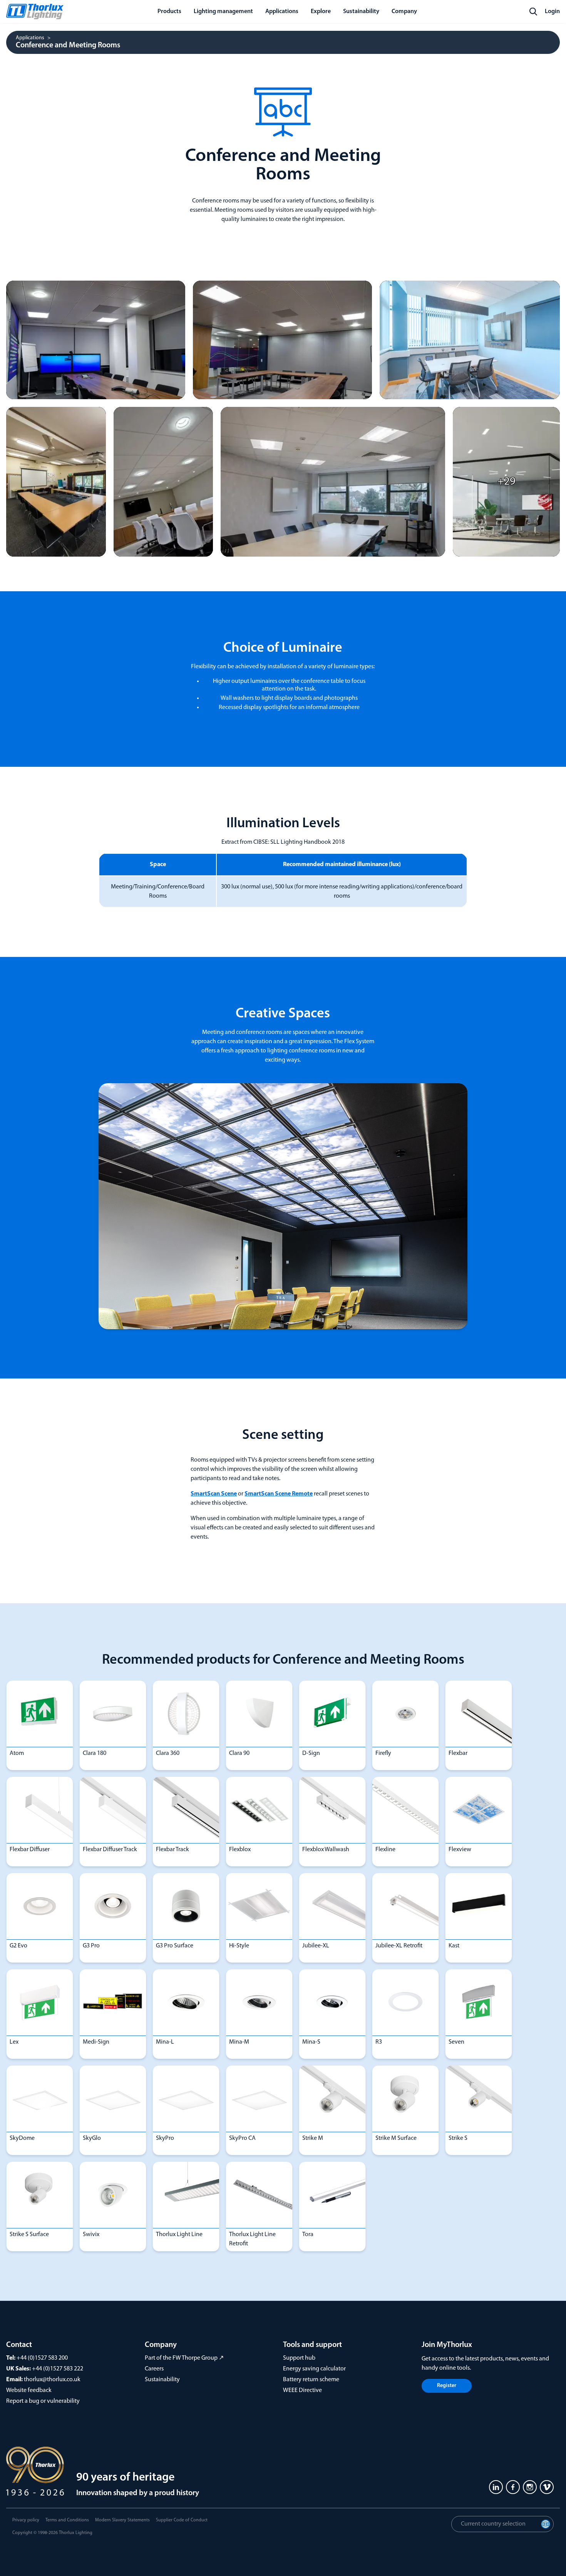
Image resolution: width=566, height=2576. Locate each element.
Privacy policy (26, 2520)
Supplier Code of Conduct (182, 2520)
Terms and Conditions (67, 2520)
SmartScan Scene (214, 1494)
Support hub (299, 2358)
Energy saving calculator (314, 2369)
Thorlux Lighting (76, 2533)
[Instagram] (530, 2487)
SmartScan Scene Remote (279, 1494)
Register (447, 2386)
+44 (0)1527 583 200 (42, 2358)
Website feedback (29, 2390)
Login (552, 12)
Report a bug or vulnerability (43, 2401)
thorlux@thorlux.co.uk (52, 2380)
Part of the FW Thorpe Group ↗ (184, 2358)
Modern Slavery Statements (122, 2520)
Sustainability (162, 2380)
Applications (30, 38)
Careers (154, 2369)
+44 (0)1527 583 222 (58, 2369)
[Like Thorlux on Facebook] (513, 2487)
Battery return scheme (311, 2380)
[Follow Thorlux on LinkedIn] (496, 2487)
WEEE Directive (302, 2390)
